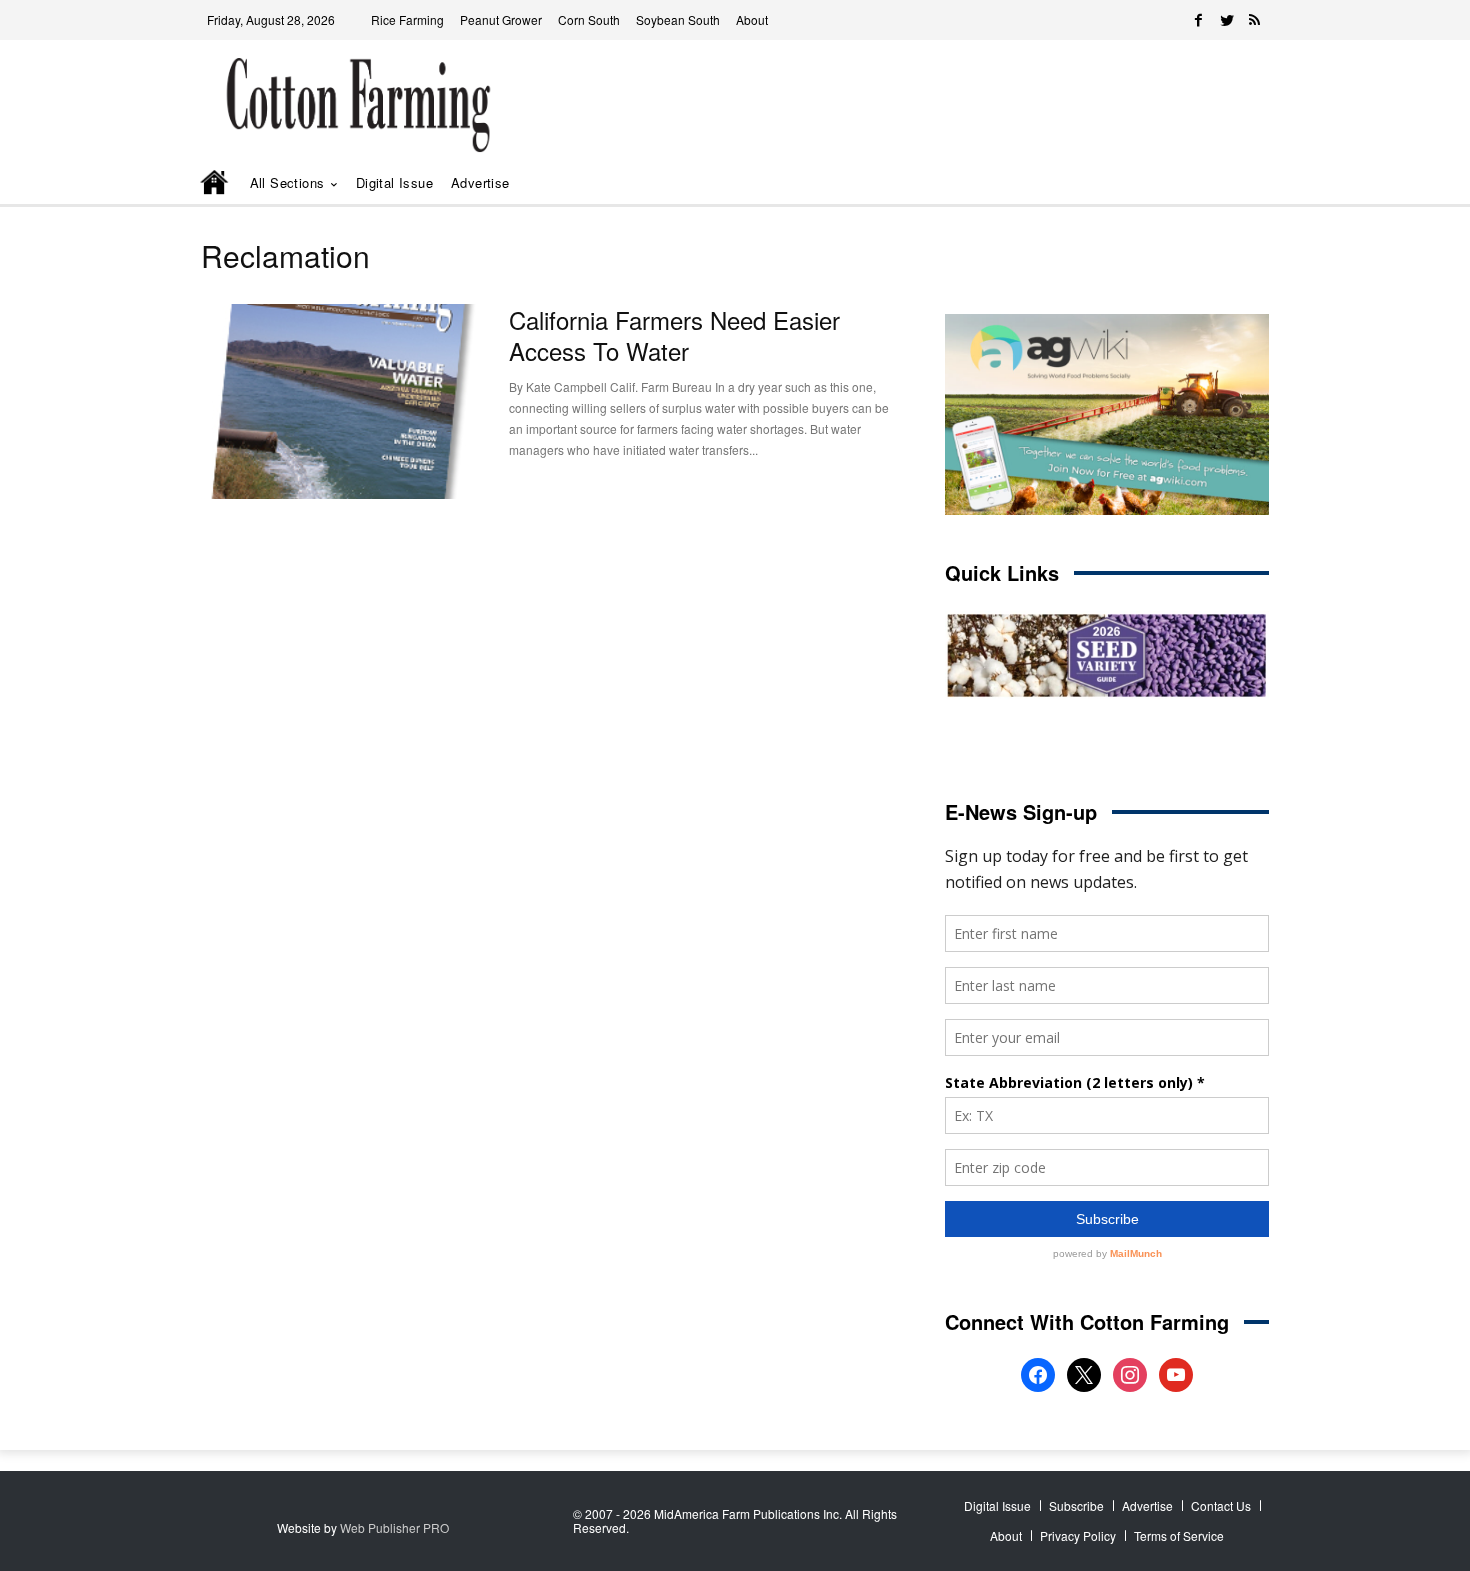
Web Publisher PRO (394, 1527)
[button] (1225, 183)
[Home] (216, 184)
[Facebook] (1199, 20)
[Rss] (1255, 20)
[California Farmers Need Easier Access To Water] (340, 401)
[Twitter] (1227, 20)
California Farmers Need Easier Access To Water (674, 335)
